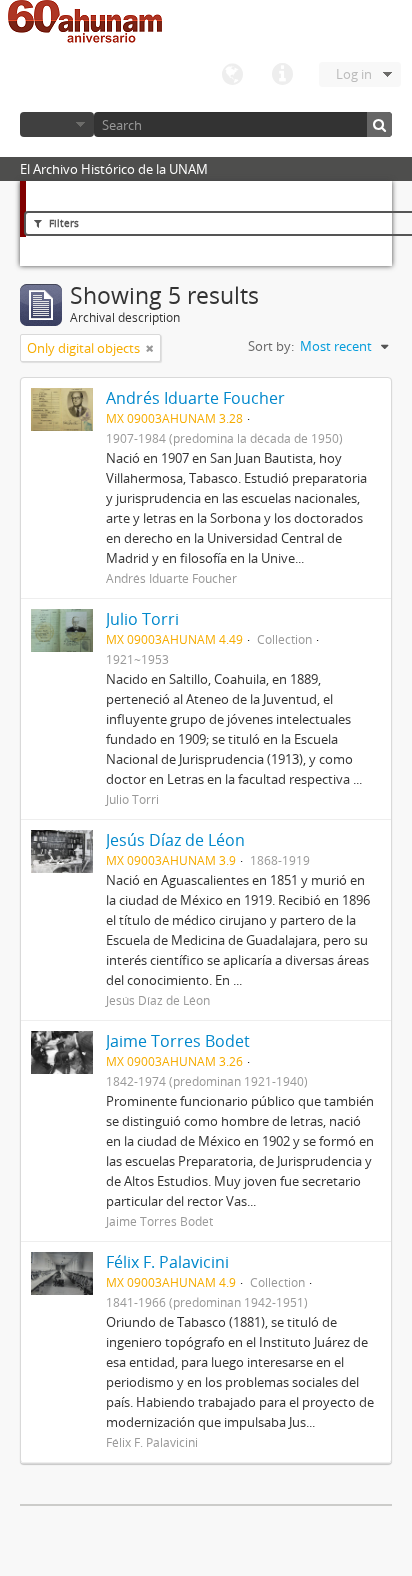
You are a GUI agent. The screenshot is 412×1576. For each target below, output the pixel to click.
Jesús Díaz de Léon (175, 840)
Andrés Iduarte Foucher (195, 398)
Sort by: (271, 346)
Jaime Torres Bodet (178, 1041)
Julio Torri (142, 619)
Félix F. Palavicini (167, 1262)
